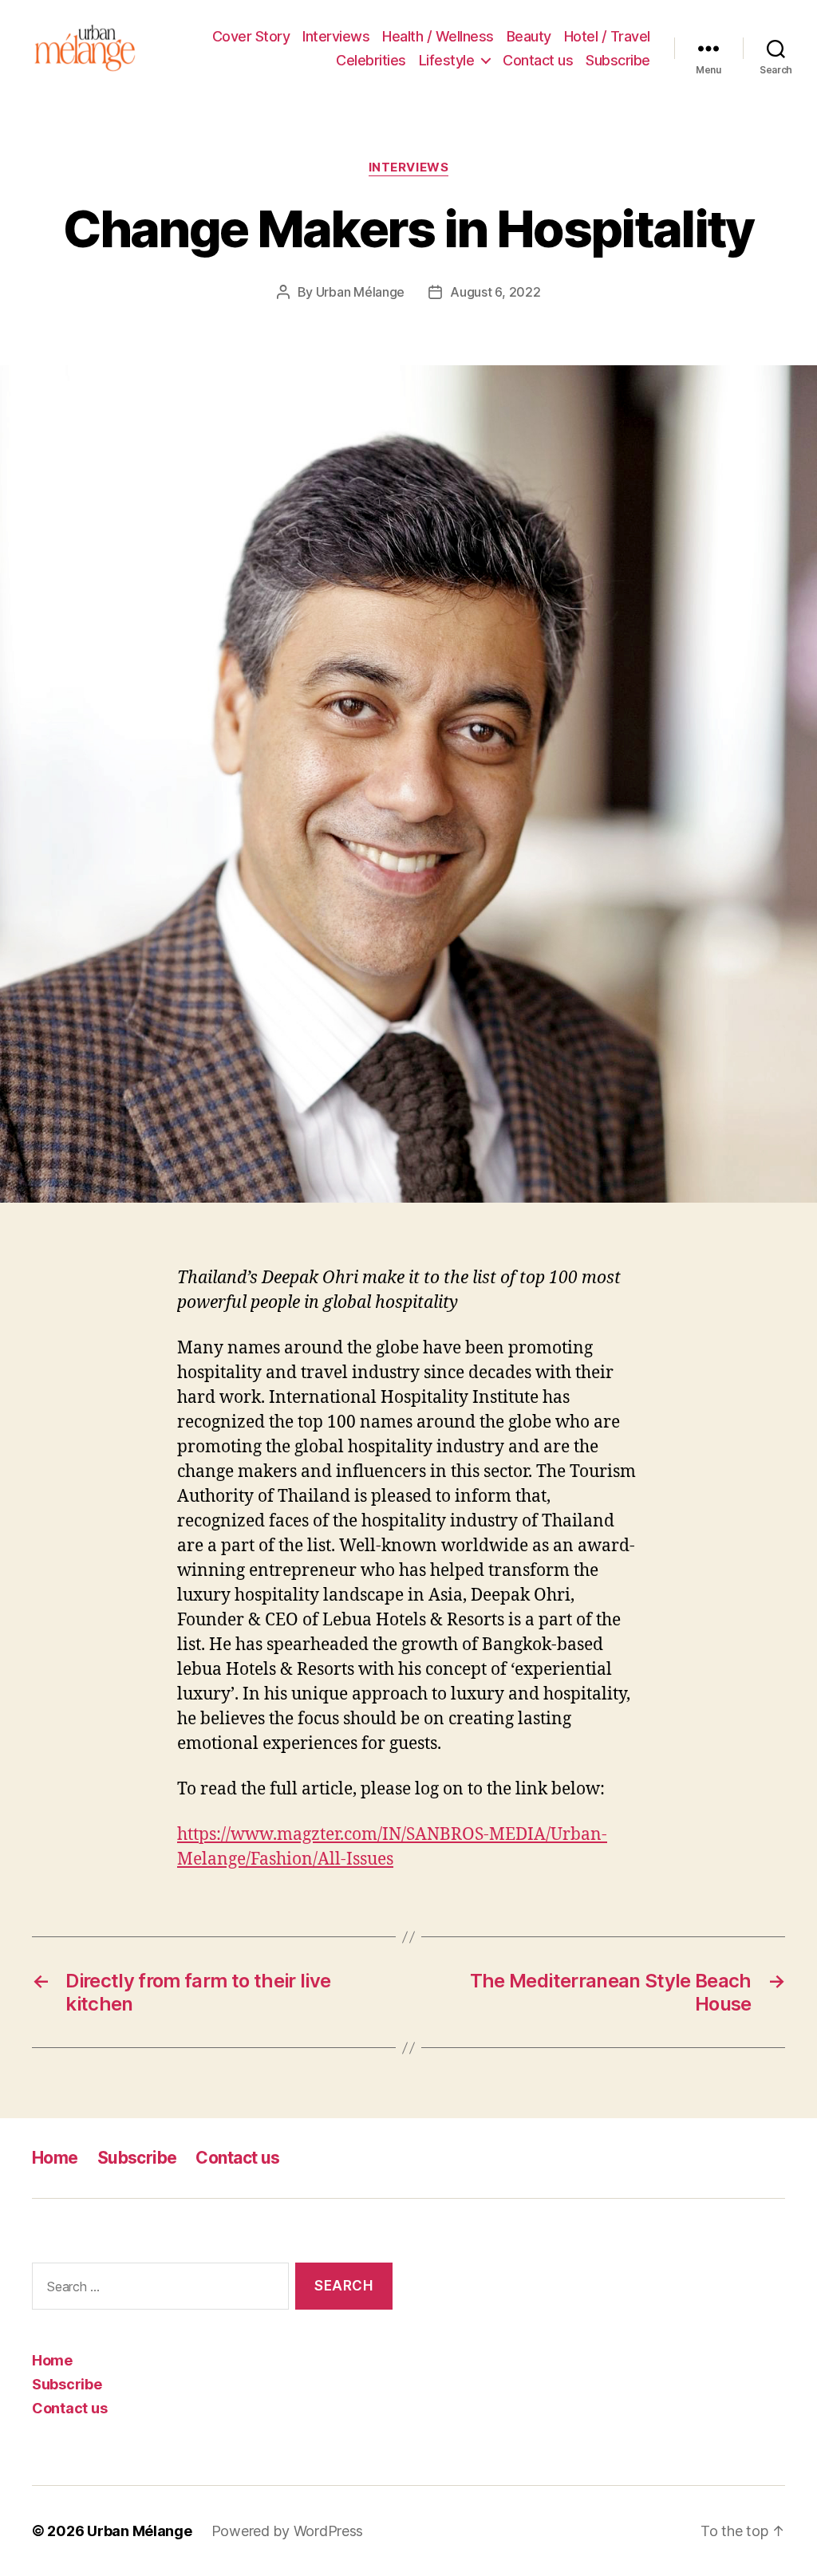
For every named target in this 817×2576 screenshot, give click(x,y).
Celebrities (371, 60)
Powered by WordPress (288, 2531)
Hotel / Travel (607, 36)
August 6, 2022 (495, 292)
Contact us (538, 60)
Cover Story (251, 36)
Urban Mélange (361, 292)
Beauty (529, 36)
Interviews (336, 36)
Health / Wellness (438, 36)
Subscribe (618, 60)
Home (55, 2158)
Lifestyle (447, 60)
